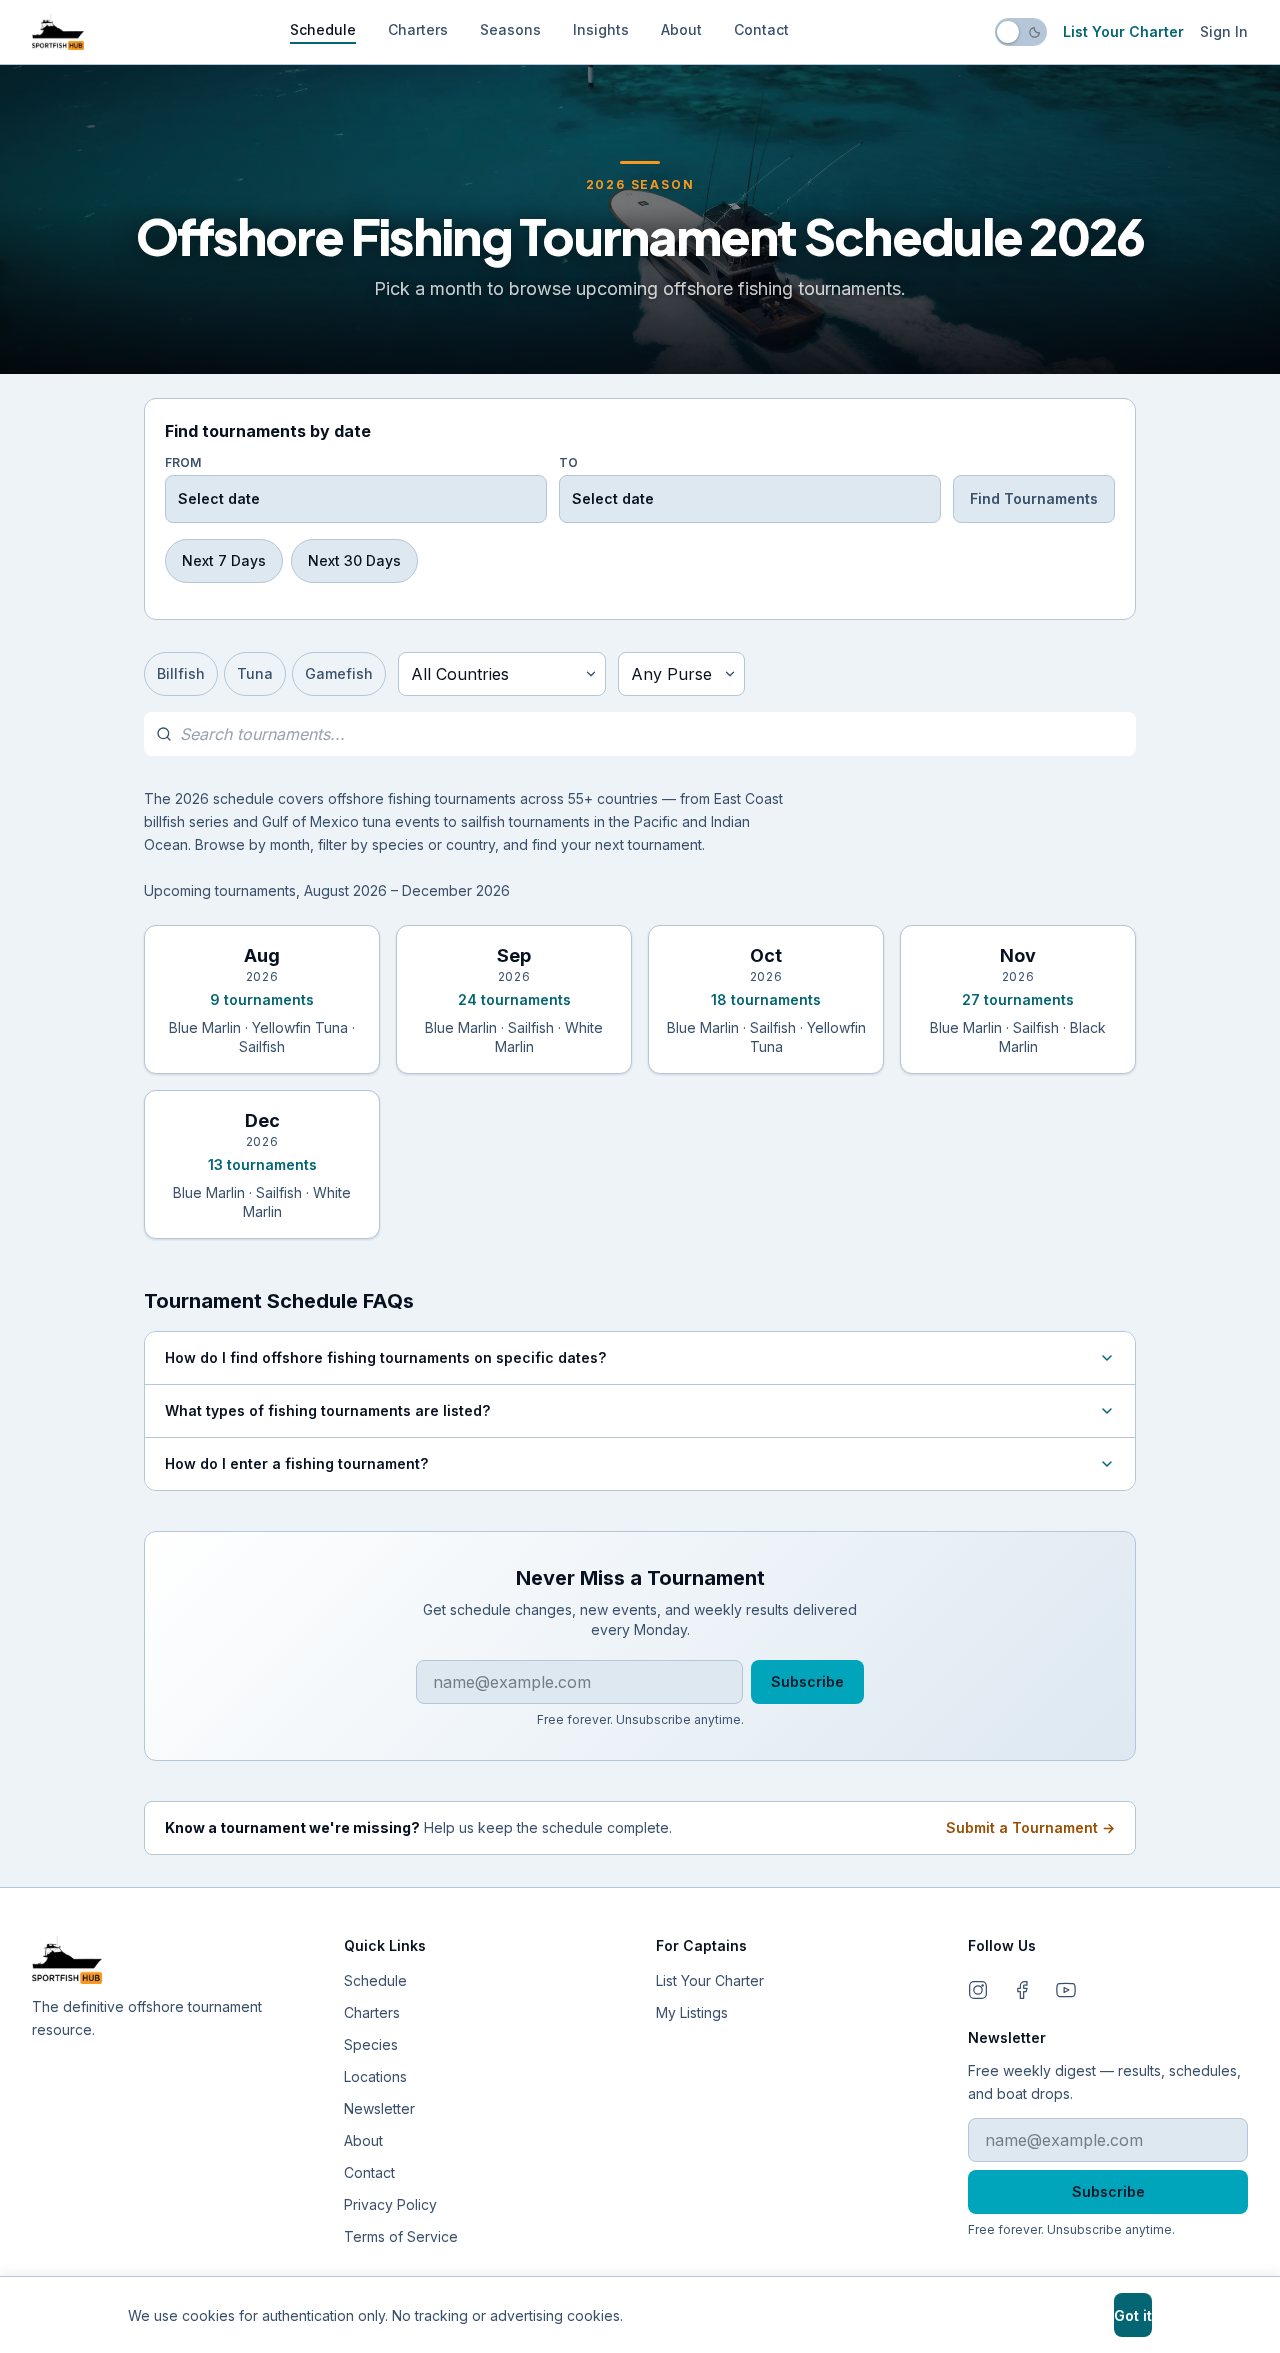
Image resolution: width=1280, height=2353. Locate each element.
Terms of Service (401, 2236)
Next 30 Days (354, 560)
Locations (375, 2076)
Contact (761, 29)
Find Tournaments (1034, 498)
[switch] (1021, 32)
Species (371, 2044)
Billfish (181, 673)
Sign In (1224, 31)
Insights (601, 29)
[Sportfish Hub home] (58, 32)
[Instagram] (978, 1990)
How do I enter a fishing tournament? (296, 1463)
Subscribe (807, 1681)
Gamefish (339, 673)
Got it (1133, 2315)
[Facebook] (1022, 1990)
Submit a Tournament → (1030, 1827)
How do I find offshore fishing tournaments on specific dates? (385, 1357)
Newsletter (379, 2108)
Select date (219, 498)
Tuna (255, 673)
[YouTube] (1066, 1990)
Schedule (323, 29)
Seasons (510, 29)
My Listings (692, 2012)
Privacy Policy (390, 2204)
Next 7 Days (224, 560)
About (681, 29)
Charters (418, 29)
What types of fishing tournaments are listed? (327, 1410)
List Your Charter (1123, 31)
